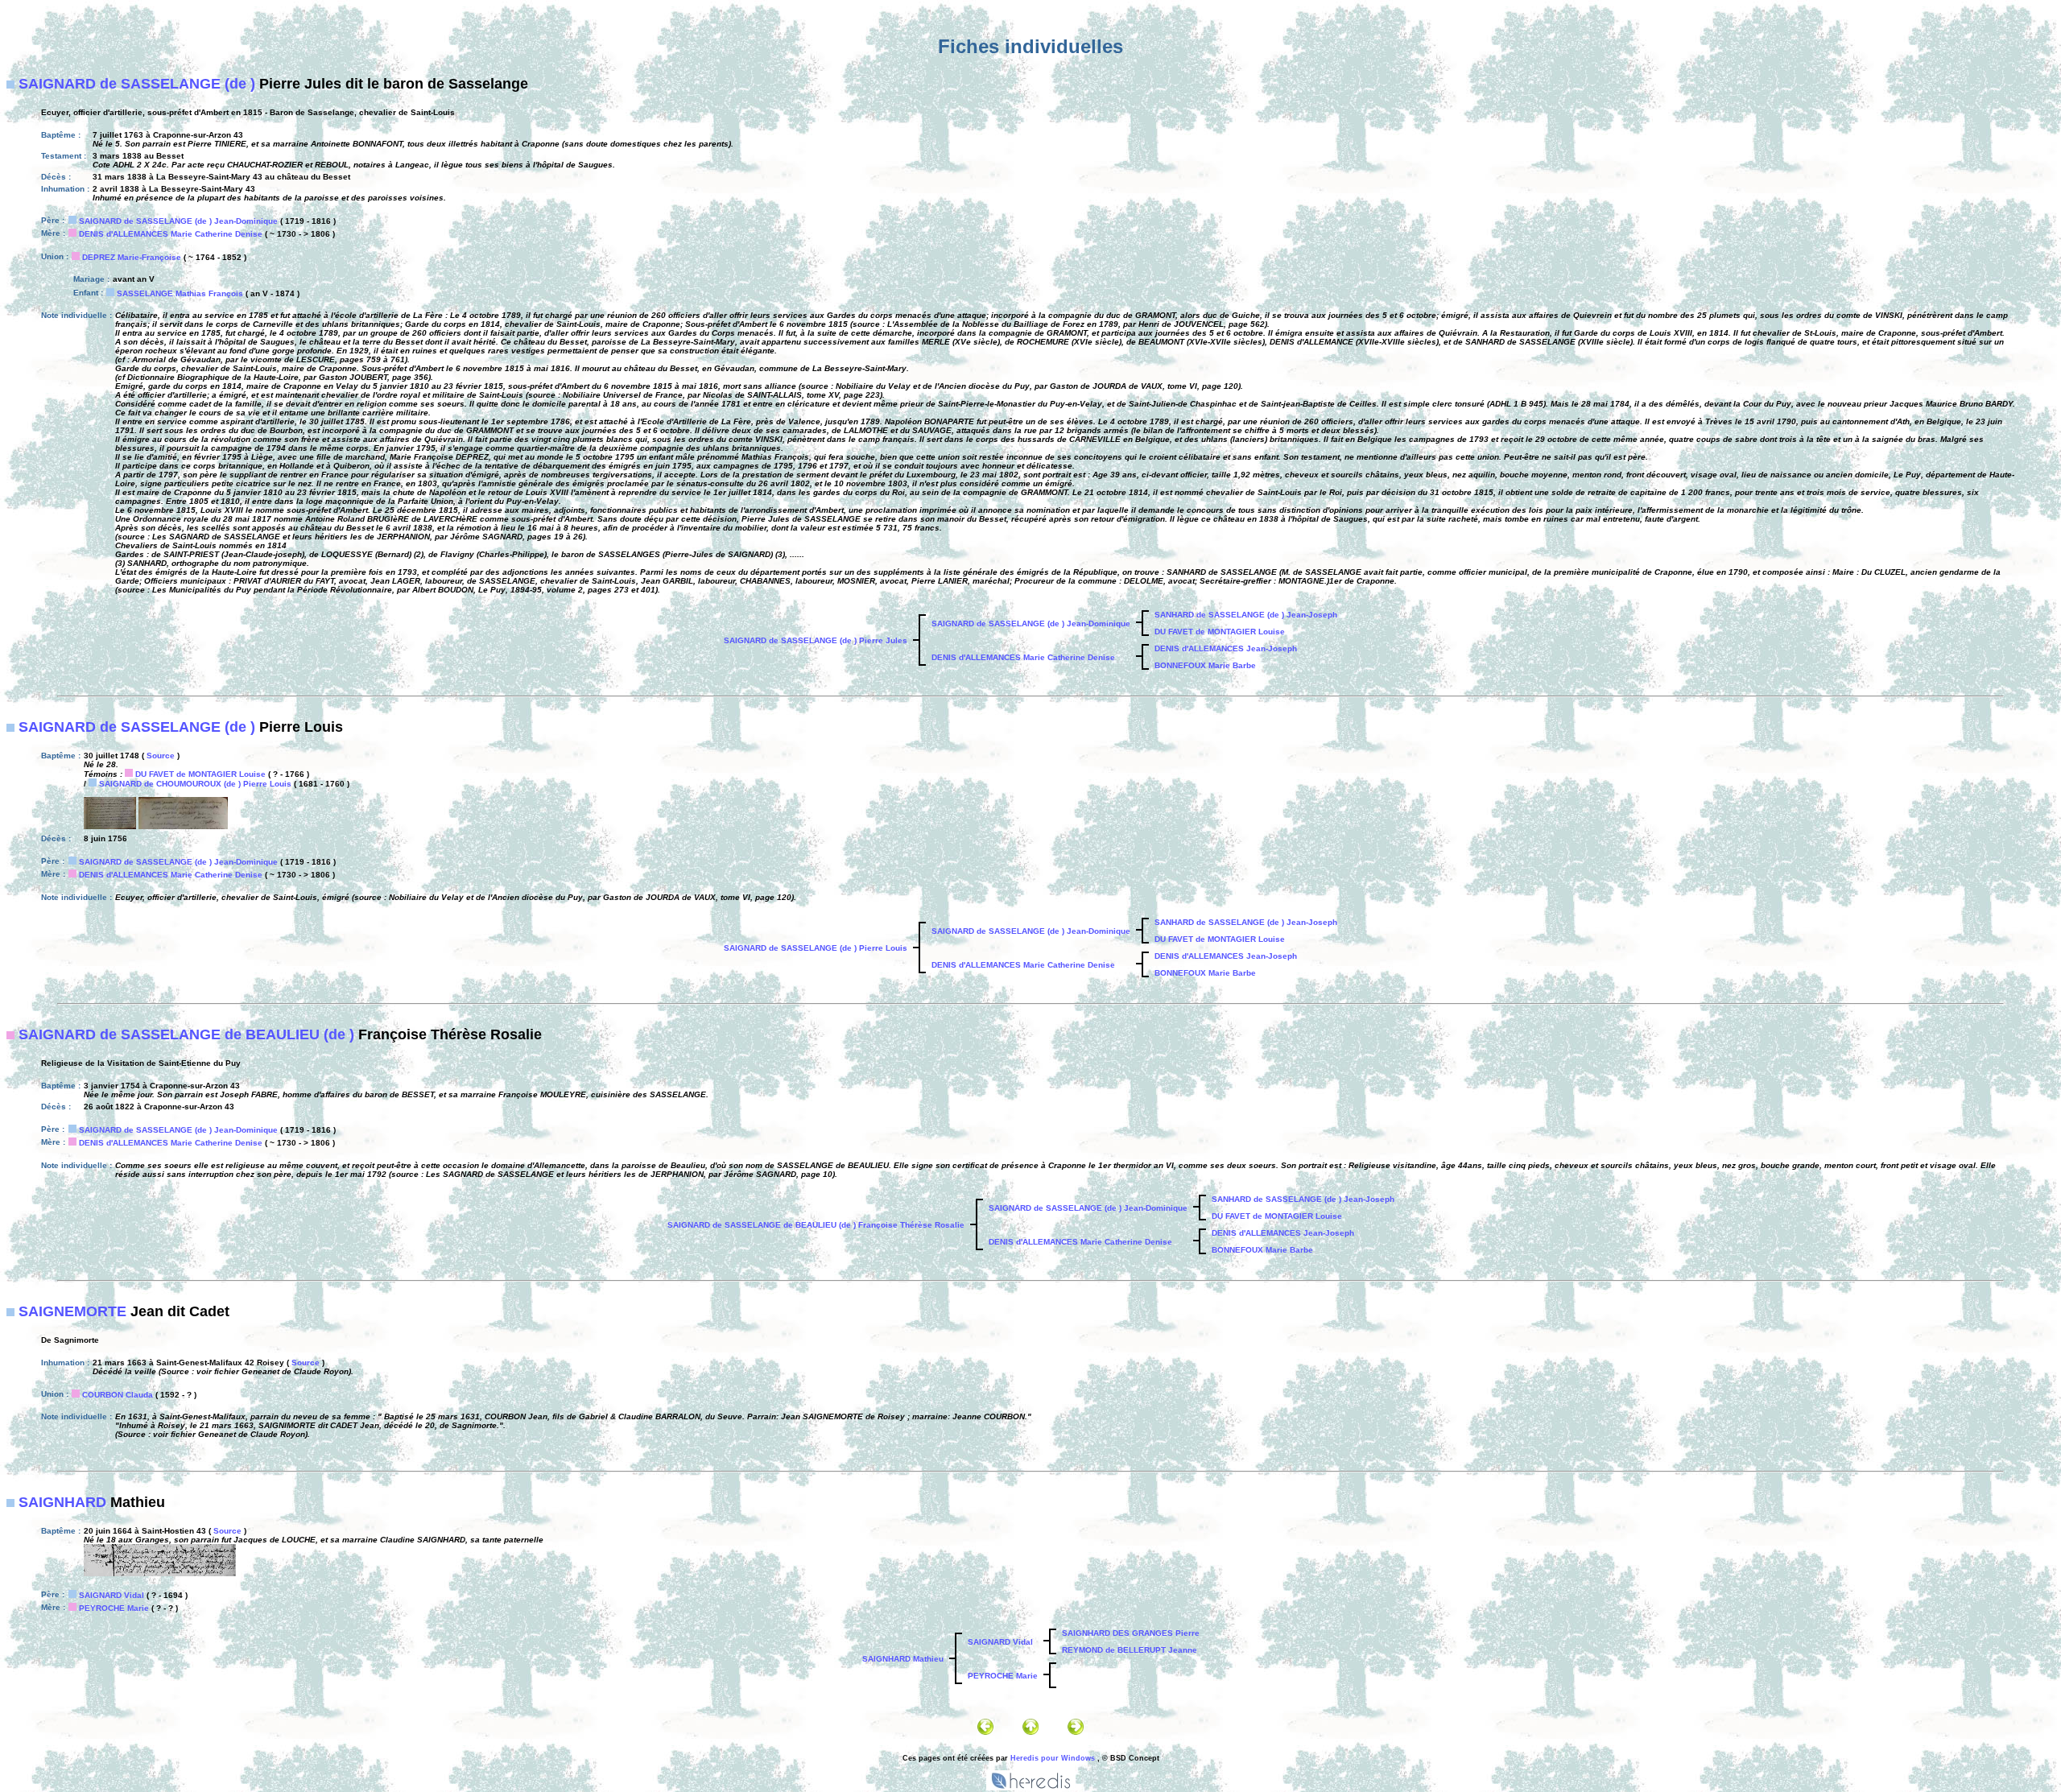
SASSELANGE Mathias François (180, 293)
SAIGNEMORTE (72, 1311)
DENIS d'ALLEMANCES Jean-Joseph (1226, 648)
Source (161, 756)
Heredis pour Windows (1053, 1758)
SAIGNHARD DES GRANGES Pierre (1131, 1633)
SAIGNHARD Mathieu (903, 1659)
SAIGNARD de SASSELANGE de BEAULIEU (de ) (186, 1034)
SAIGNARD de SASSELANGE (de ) (137, 84)
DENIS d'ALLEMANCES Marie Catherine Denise (171, 234)
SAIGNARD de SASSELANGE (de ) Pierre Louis (816, 948)
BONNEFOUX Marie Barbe (1205, 665)
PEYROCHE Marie (114, 1608)
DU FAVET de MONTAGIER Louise (1220, 632)
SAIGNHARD (62, 1502)
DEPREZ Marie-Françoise (132, 257)
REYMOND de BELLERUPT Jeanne (1130, 1650)
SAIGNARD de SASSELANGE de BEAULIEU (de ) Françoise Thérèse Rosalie (816, 1225)
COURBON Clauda (118, 1395)
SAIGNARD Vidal (112, 1595)
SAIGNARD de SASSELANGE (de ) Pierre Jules (816, 640)
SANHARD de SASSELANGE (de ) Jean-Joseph (1246, 615)
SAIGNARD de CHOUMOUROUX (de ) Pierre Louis (195, 784)
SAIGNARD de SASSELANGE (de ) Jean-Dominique (178, 221)
